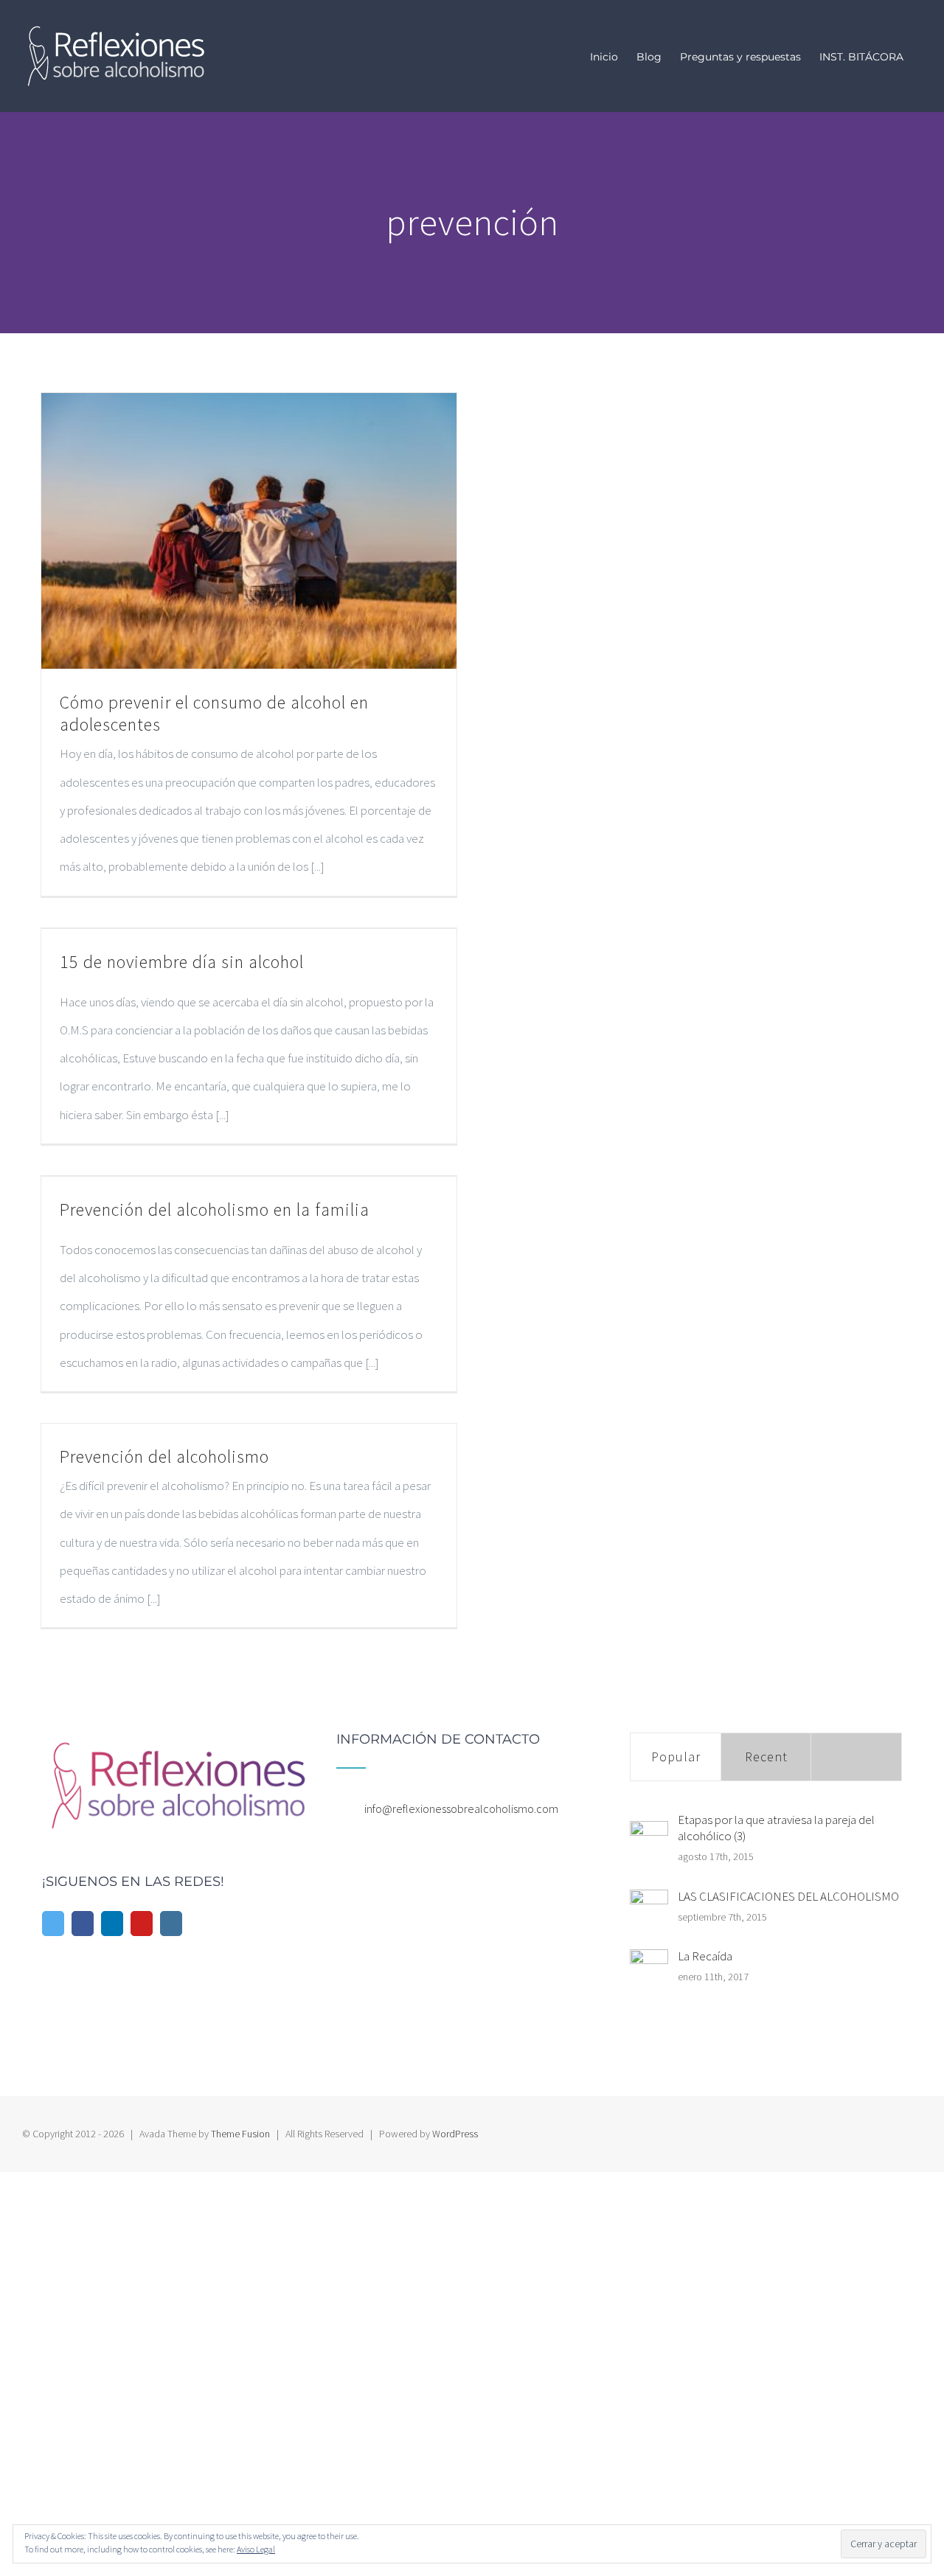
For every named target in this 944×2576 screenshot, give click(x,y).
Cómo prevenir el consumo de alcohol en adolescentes (214, 713)
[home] (178, 1747)
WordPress (455, 2134)
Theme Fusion (240, 2134)
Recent (766, 1757)
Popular (676, 1757)
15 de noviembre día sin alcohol (182, 962)
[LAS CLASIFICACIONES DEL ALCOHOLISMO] (649, 1909)
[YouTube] (142, 1924)
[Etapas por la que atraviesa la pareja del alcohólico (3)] (649, 1840)
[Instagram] (171, 1924)
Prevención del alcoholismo (164, 1456)
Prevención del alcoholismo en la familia (215, 1209)
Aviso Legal (256, 2549)
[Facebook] (83, 1924)
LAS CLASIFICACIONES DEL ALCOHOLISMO (788, 1896)
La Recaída (705, 1956)
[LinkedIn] (112, 1924)
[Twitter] (53, 1924)
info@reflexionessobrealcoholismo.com (461, 1809)
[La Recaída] (649, 1968)
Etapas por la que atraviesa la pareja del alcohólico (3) (776, 1828)
